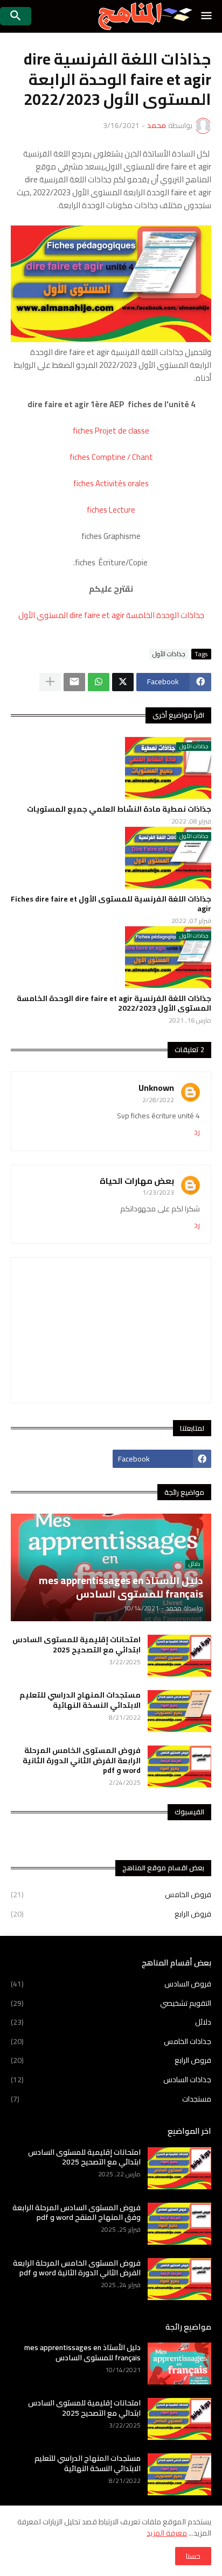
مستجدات (111, 2098)
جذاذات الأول (169, 654)
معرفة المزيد (167, 2533)
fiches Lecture (111, 510)
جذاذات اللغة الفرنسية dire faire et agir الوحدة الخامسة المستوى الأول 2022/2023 (114, 1003)
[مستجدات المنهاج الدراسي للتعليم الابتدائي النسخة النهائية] (179, 1711)
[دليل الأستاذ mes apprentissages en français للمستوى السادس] (179, 2364)
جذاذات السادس (111, 2080)
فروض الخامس (111, 1896)
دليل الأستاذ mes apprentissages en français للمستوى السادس (82, 2352)
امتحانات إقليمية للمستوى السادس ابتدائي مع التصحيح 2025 (77, 1644)
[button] (207, 16)
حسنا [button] (193, 2556)
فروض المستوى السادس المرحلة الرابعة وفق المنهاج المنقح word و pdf (77, 2212)
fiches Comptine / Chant (111, 457)
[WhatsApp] (99, 682)
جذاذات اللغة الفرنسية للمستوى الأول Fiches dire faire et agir (111, 904)
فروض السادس (111, 1985)
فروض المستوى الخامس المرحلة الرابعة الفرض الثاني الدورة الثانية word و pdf (82, 1760)
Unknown (156, 1088)
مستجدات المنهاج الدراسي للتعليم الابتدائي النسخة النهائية (80, 1700)
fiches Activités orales (111, 483)
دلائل (111, 2022)
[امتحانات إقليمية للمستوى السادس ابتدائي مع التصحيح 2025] (179, 1656)
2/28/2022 (158, 1100)
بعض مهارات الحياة (137, 1181)
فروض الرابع (111, 1913)
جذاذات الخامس (111, 2041)
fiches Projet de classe (111, 431)
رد (197, 1132)
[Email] (74, 682)
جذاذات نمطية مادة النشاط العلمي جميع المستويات (119, 809)
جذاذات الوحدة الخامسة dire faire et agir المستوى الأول (111, 615)
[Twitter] (123, 682)
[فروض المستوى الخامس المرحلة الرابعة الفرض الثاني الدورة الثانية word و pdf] (179, 1766)
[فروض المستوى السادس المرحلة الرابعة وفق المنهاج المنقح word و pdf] (179, 2224)
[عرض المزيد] (50, 682)
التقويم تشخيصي (111, 2003)
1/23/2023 (158, 1192)
